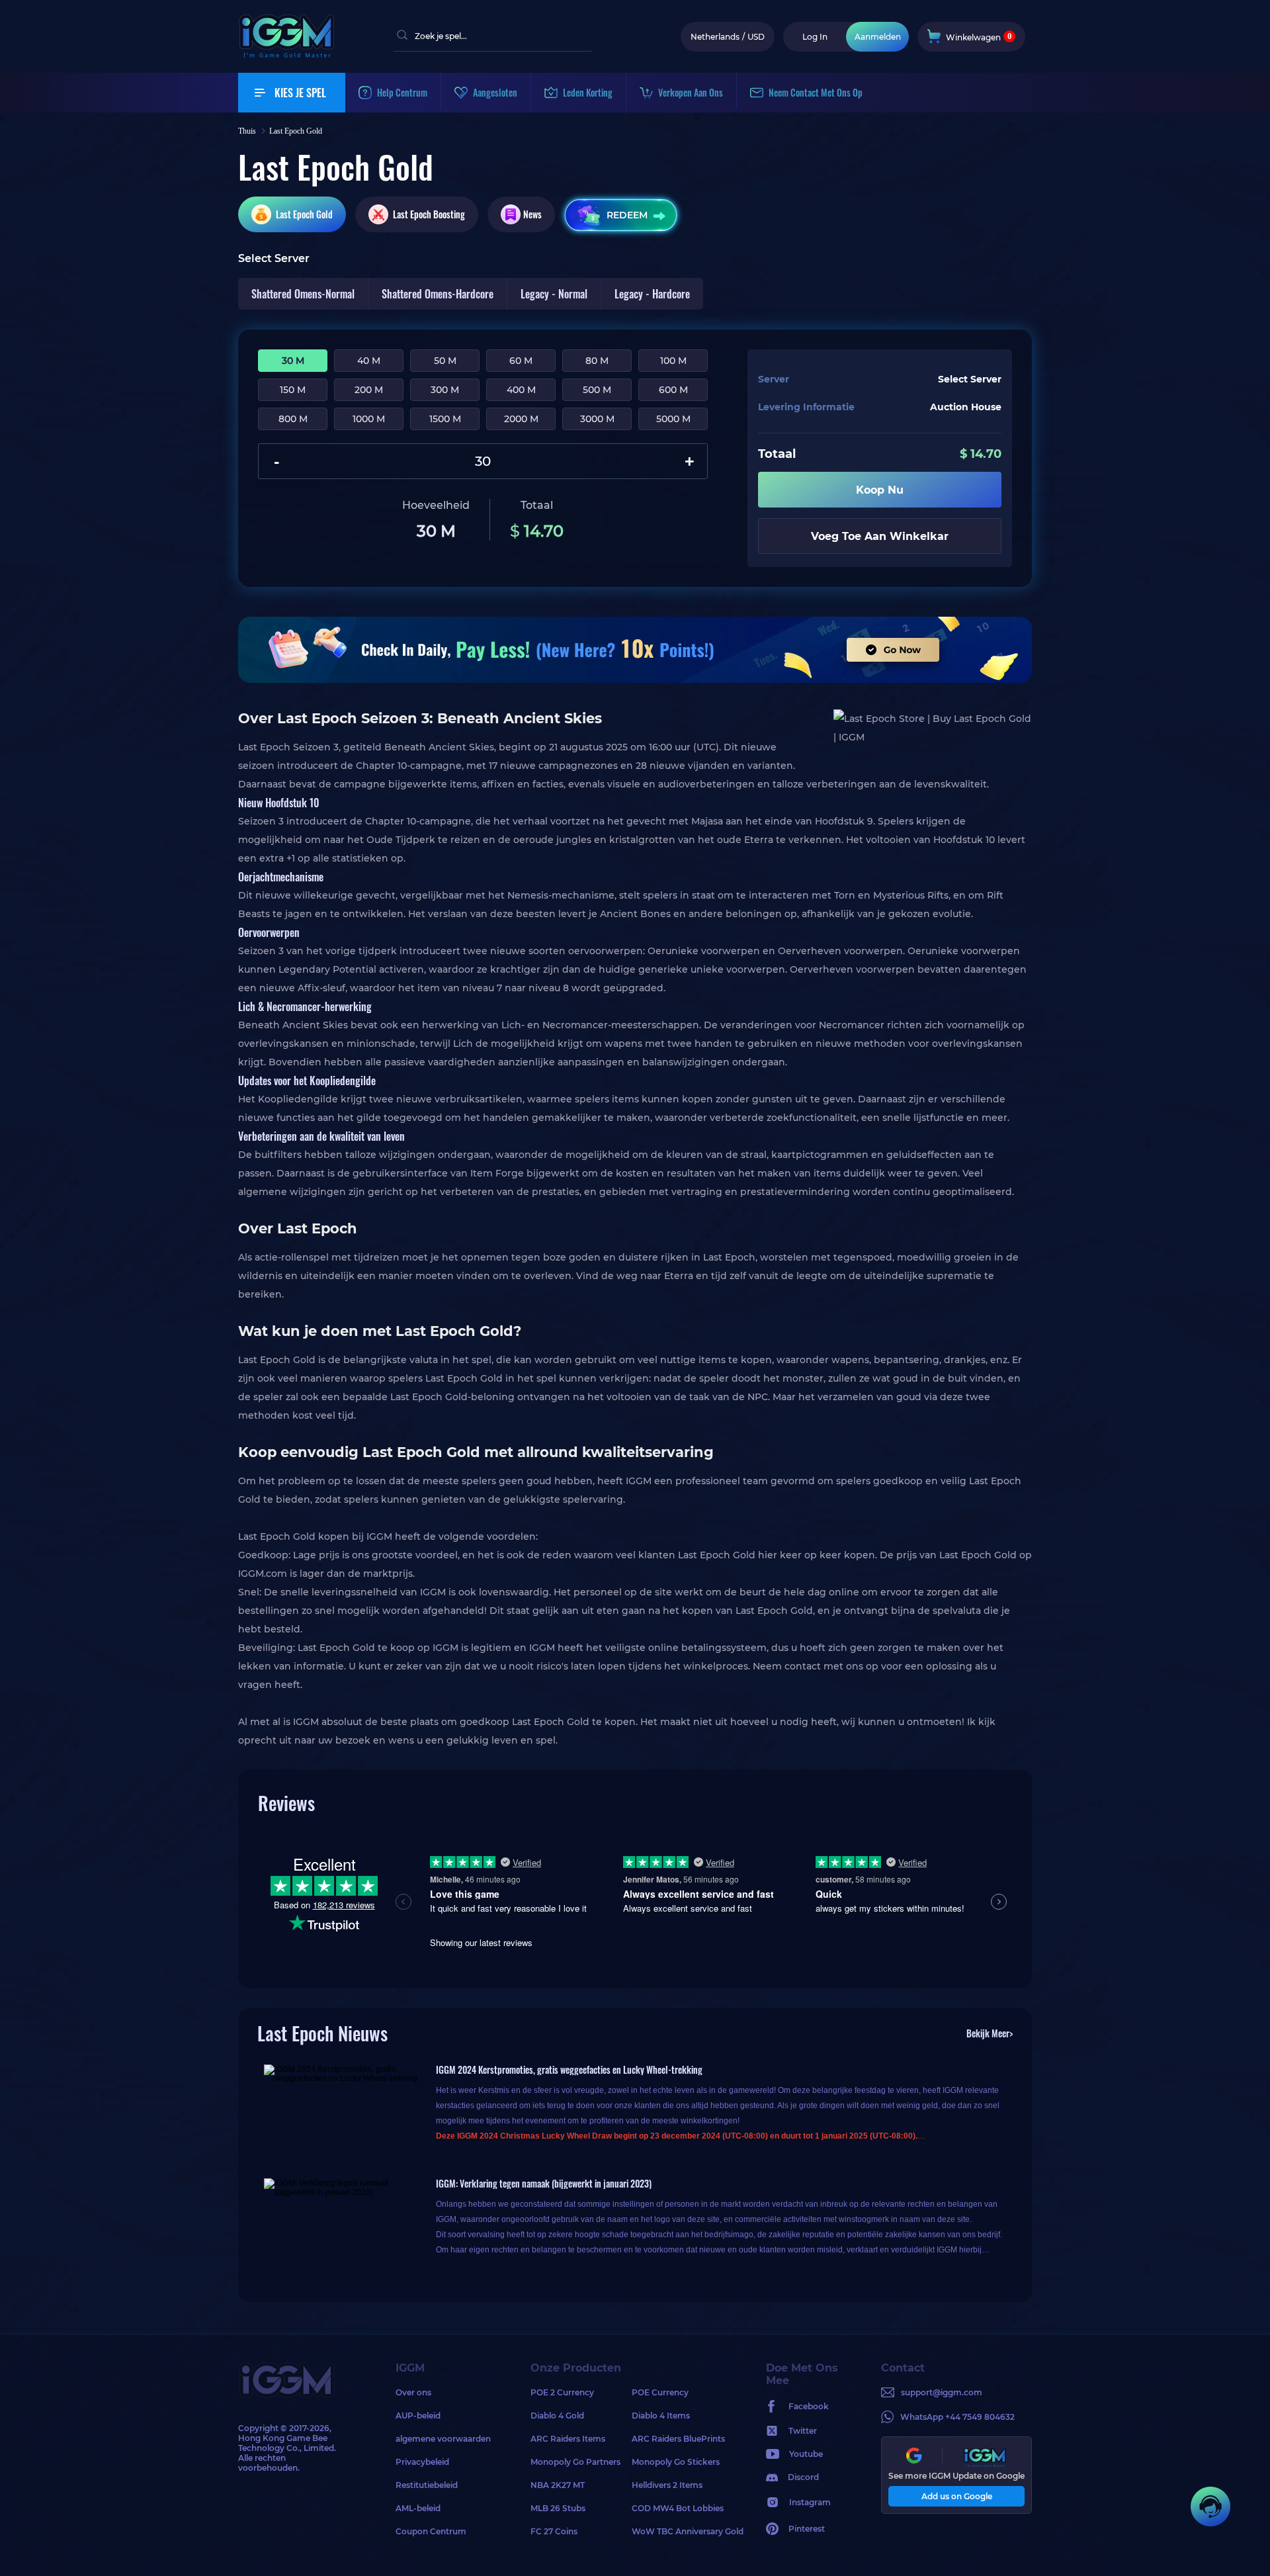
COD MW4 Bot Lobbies (678, 2508)
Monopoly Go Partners (575, 2462)
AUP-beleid (418, 2416)
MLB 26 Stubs (558, 2508)
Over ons (413, 2392)
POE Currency (660, 2392)
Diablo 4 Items (661, 2416)
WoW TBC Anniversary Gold (682, 2531)
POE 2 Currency (562, 2392)
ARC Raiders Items (568, 2439)
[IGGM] (286, 55)
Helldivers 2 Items (667, 2485)
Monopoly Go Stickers (676, 2462)
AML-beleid (418, 2508)
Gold (304, 214)
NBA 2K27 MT (558, 2485)
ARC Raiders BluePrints (678, 2439)
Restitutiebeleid (427, 2485)
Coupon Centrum (431, 2531)
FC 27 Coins (554, 2531)
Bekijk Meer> (990, 2033)
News (532, 214)
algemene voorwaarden (443, 2439)
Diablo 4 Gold (557, 2416)
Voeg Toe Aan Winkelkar (880, 536)
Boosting (429, 214)
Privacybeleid (422, 2462)
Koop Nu (880, 490)
